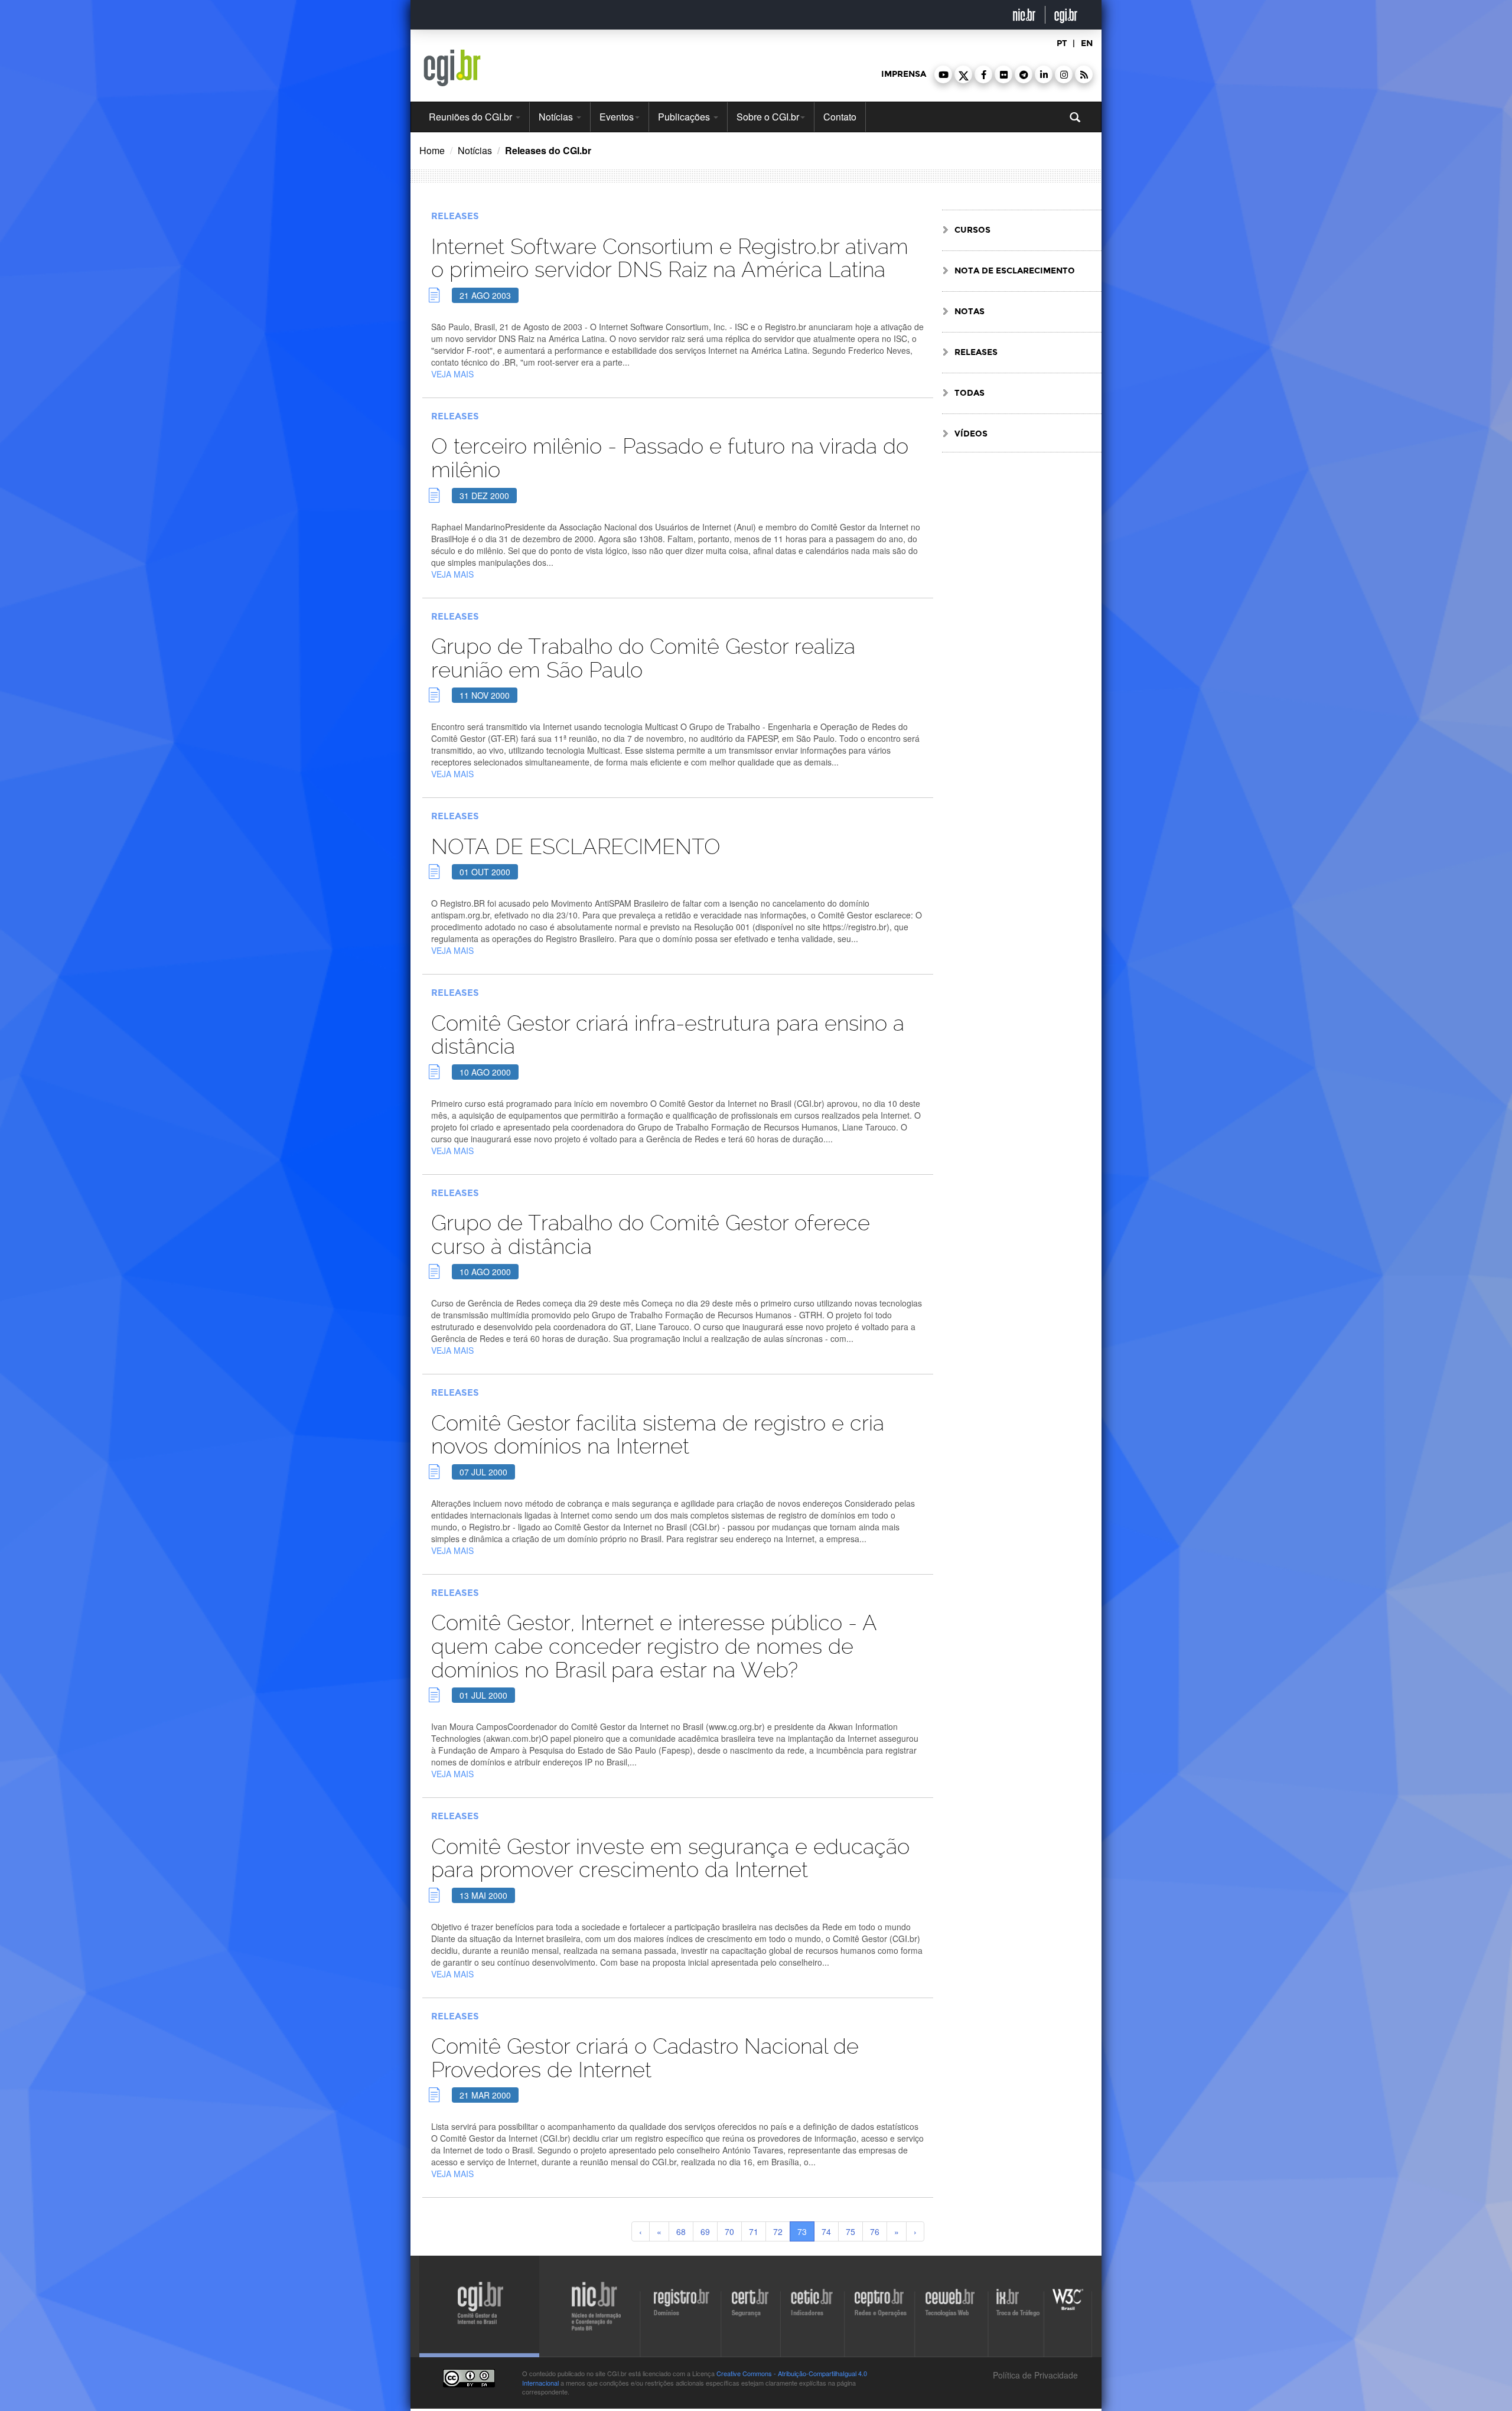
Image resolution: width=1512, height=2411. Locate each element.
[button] (943, 74)
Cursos (972, 230)
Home (432, 150)
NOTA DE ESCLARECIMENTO (576, 847)
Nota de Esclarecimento (1015, 271)
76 (875, 2231)
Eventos (617, 117)
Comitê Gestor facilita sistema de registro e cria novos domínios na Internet (658, 1435)
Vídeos (971, 434)
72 (778, 2231)
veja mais (452, 374)
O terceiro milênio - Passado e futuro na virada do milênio (670, 458)
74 (826, 2231)
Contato (840, 117)
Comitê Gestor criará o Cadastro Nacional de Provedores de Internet (645, 2058)
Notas (970, 312)
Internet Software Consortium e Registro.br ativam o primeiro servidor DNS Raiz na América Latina (670, 258)
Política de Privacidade (1034, 2375)
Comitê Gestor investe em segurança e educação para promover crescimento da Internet (670, 1858)
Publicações (685, 117)
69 (705, 2231)
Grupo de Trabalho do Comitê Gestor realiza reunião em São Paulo (643, 658)
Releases (455, 216)
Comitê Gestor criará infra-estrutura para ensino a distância (668, 1035)
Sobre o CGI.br (768, 117)
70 (729, 2231)
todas (970, 393)
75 (850, 2231)
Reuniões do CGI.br (472, 117)
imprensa (904, 74)
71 (754, 2231)
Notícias (557, 117)
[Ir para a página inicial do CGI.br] (452, 68)
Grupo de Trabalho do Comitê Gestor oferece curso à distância (651, 1235)
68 (681, 2231)
